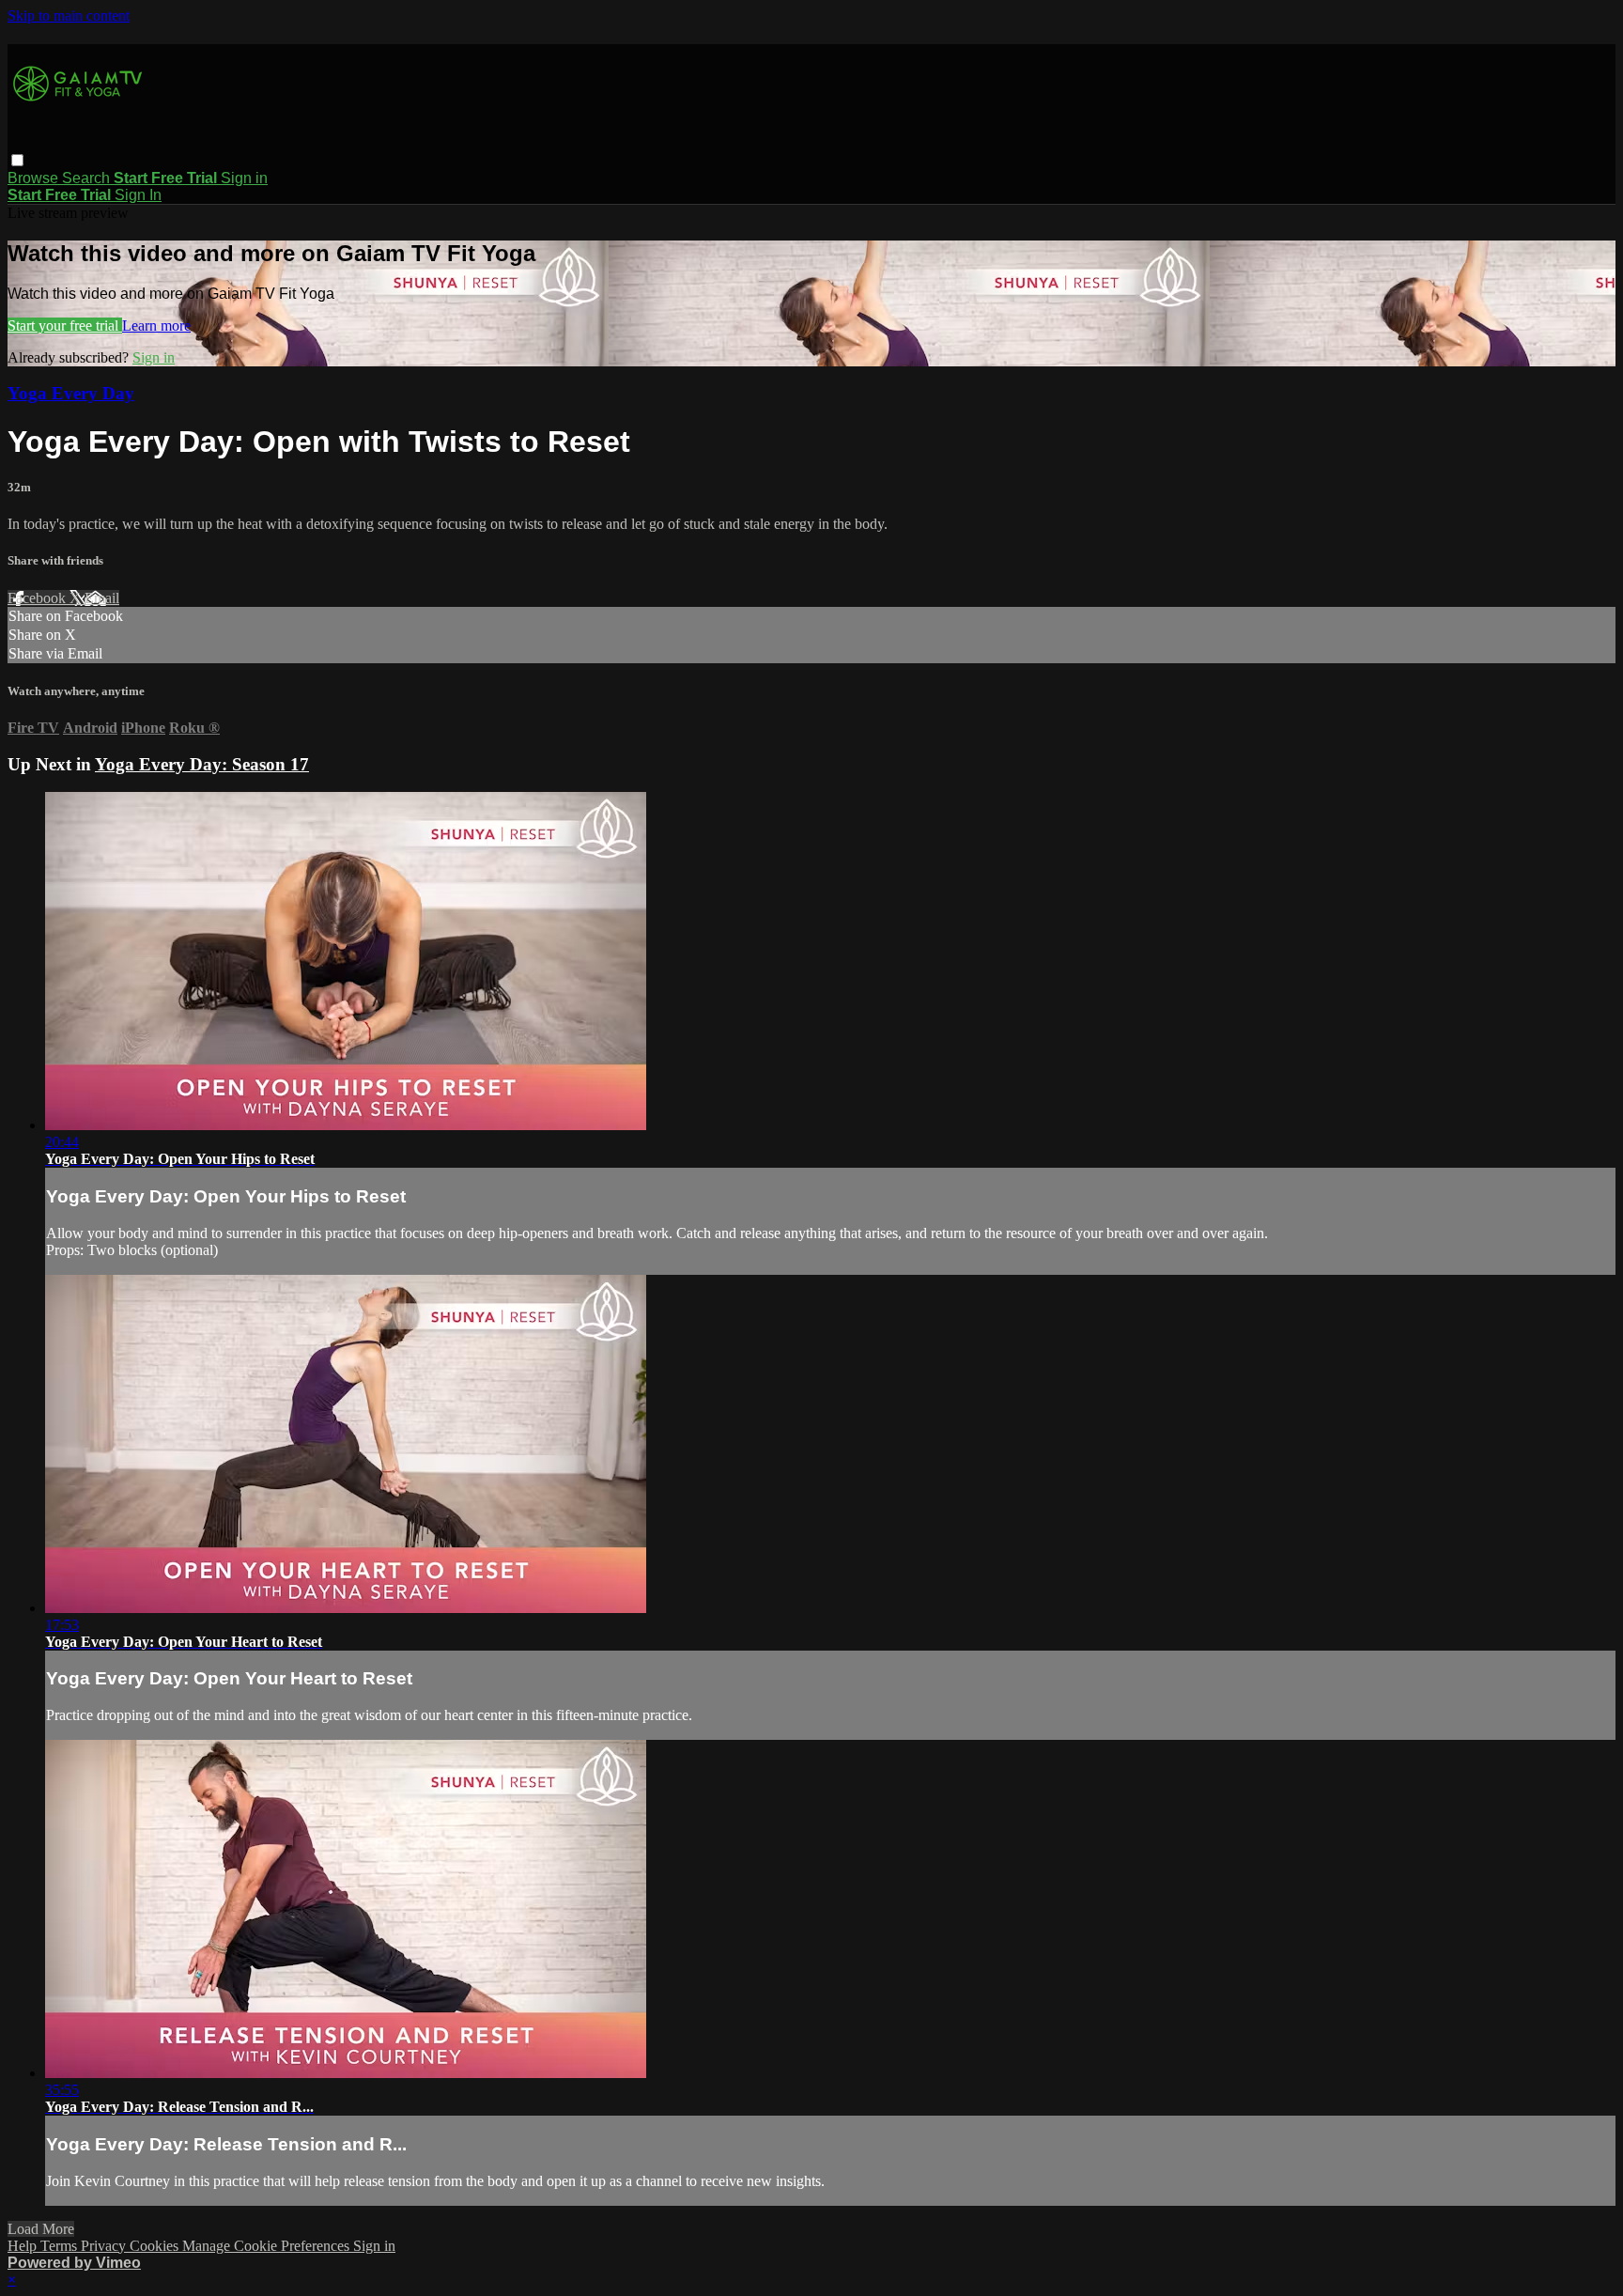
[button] (17, 160)
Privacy (105, 2246)
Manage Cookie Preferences (268, 2246)
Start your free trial (65, 326)
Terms (61, 2246)
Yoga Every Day (71, 393)
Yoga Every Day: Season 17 (202, 764)
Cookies (156, 2246)
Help (24, 2246)
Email (102, 598)
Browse (35, 178)
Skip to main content (69, 16)
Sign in (244, 178)
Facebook (39, 598)
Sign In (138, 195)
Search (88, 178)
